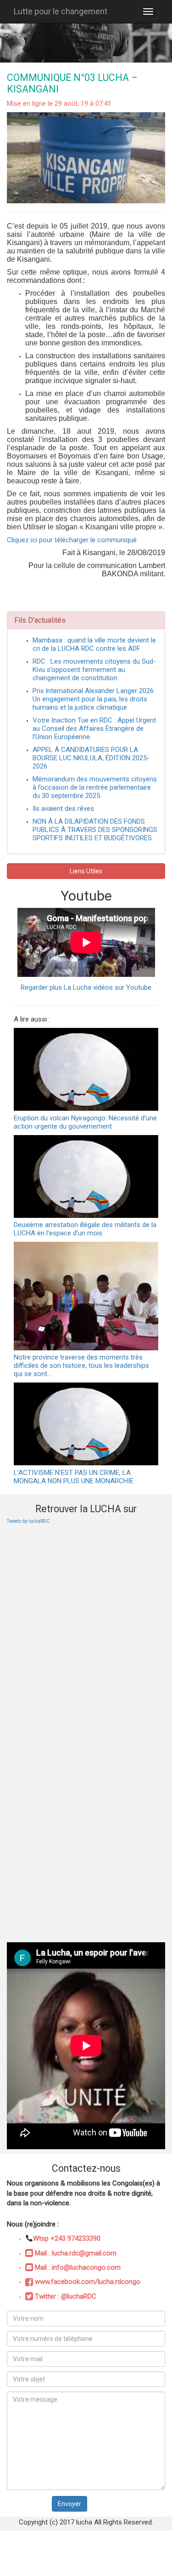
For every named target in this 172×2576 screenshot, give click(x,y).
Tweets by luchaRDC (28, 1521)
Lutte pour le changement (61, 11)
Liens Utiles (86, 871)
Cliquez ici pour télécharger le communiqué (72, 540)
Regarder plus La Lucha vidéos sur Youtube (86, 987)
